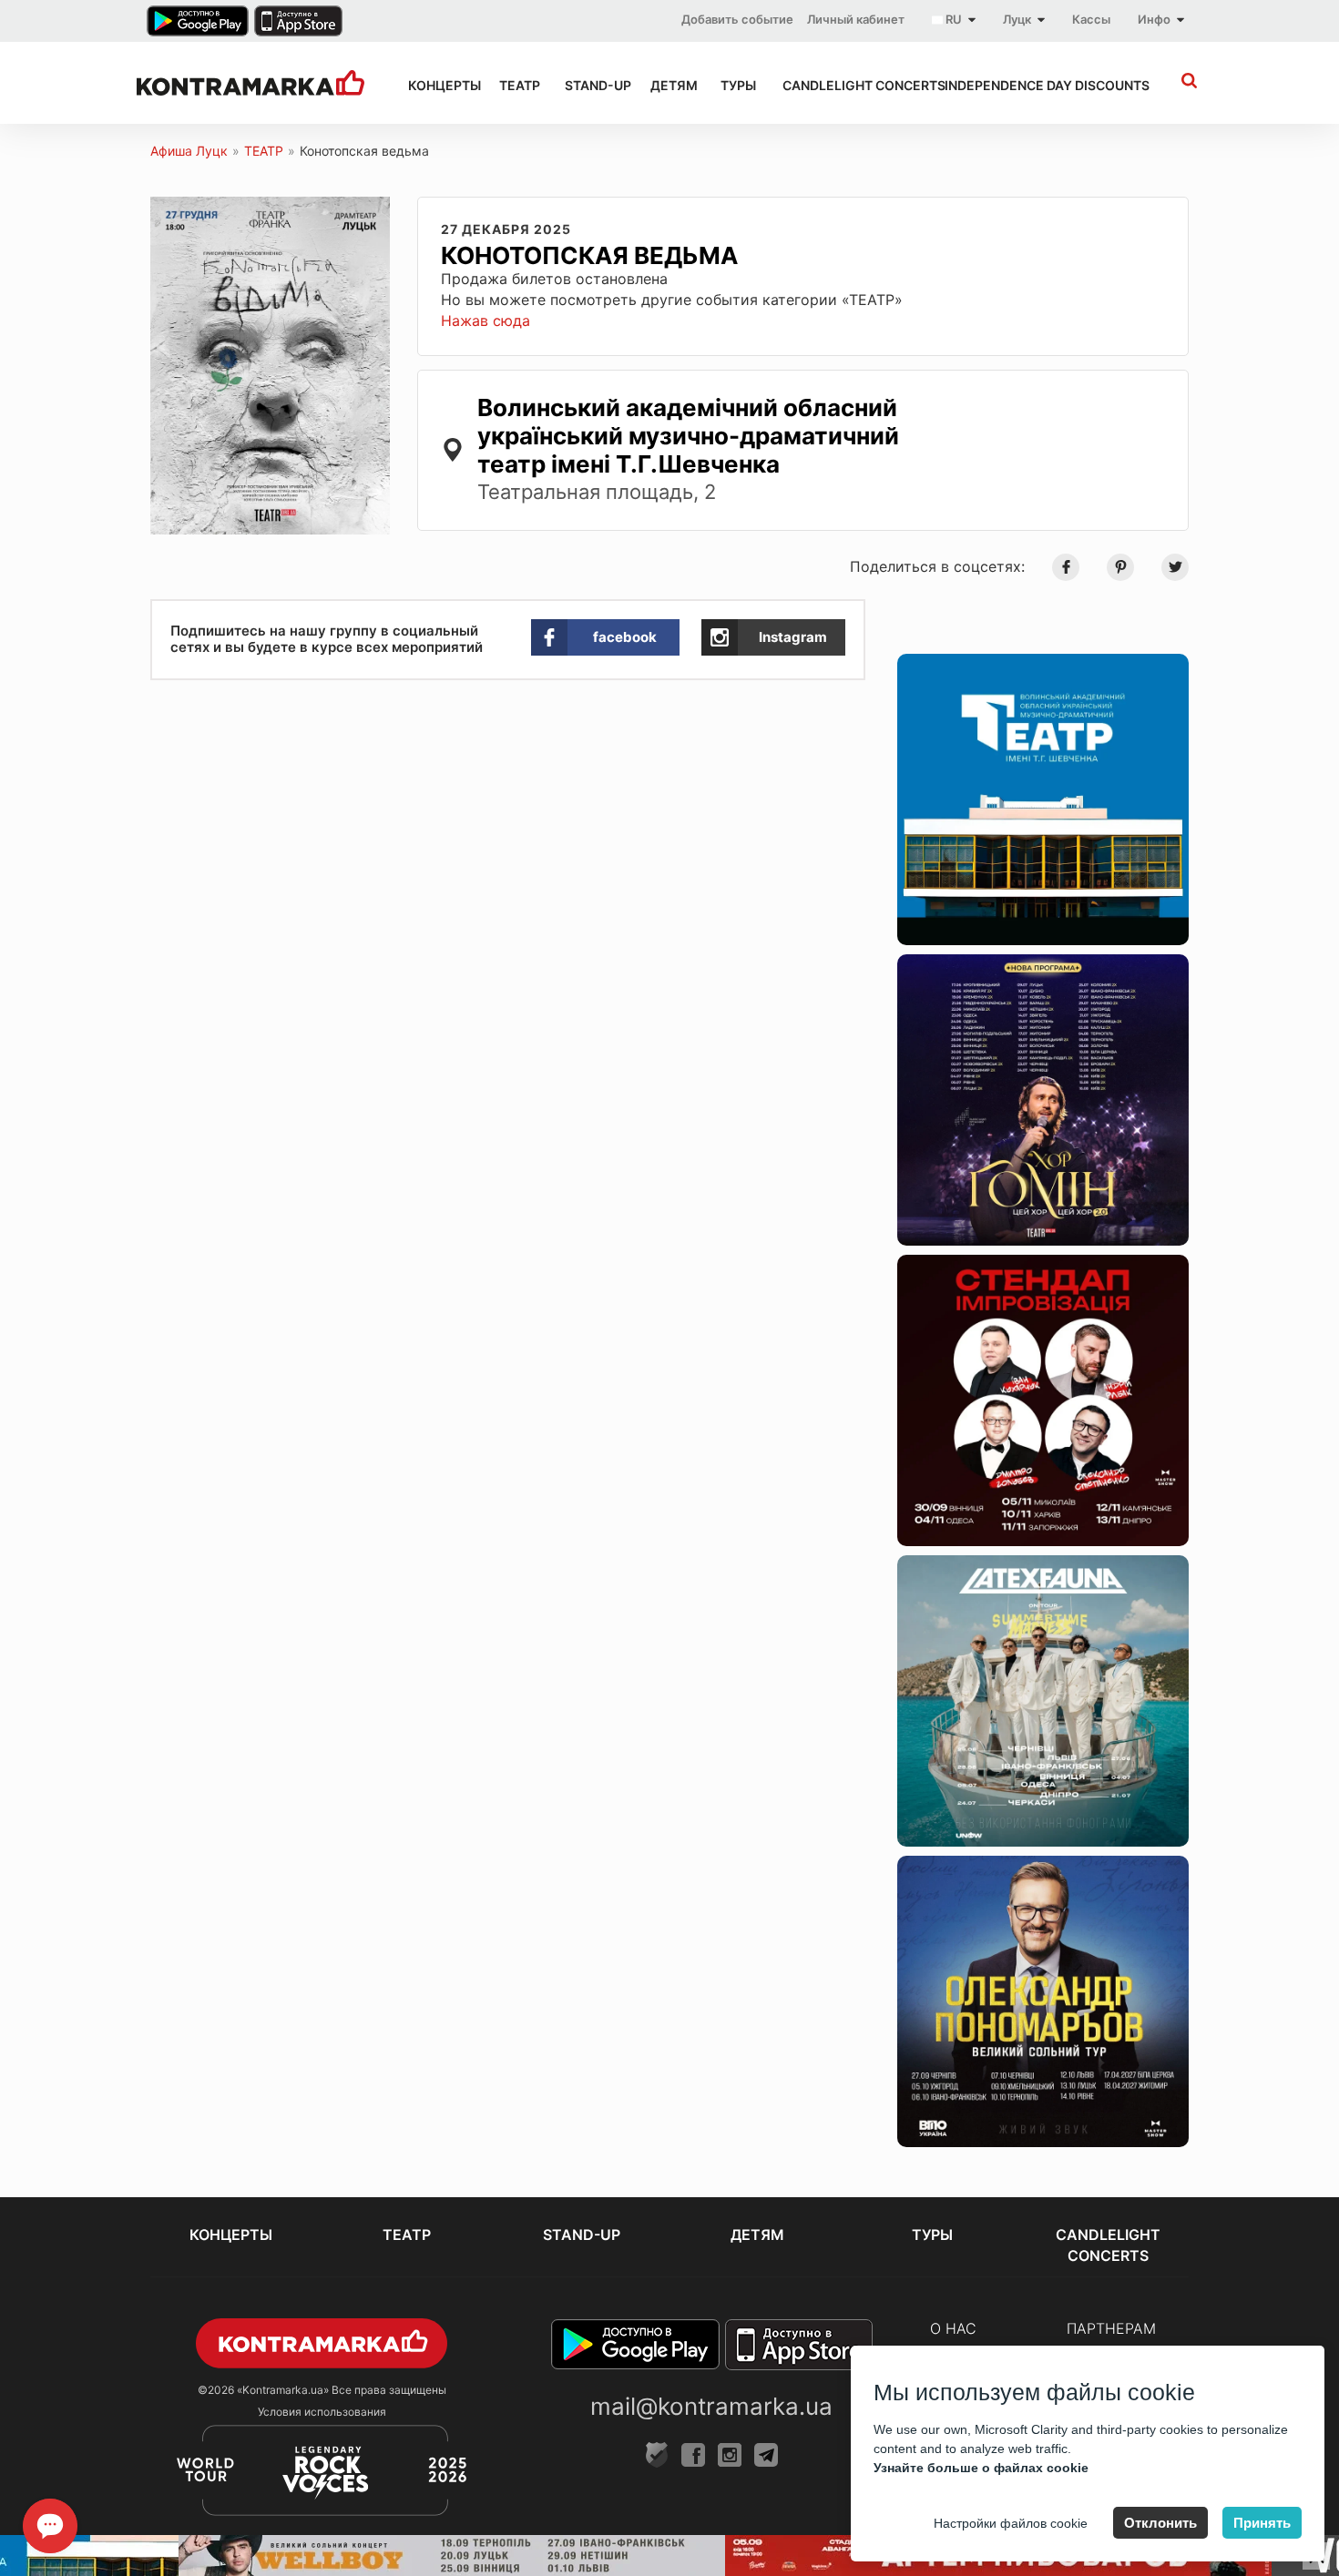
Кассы (1091, 19)
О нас (953, 2328)
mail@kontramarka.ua (711, 2406)
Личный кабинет (856, 19)
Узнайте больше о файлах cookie (981, 2468)
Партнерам (1111, 2328)
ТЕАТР (516, 85)
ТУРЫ (735, 85)
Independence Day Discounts (1027, 85)
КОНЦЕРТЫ (437, 85)
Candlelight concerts (848, 85)
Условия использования (322, 2412)
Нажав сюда (486, 321)
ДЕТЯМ (669, 85)
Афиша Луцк (189, 151)
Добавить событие (737, 19)
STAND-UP (591, 85)
